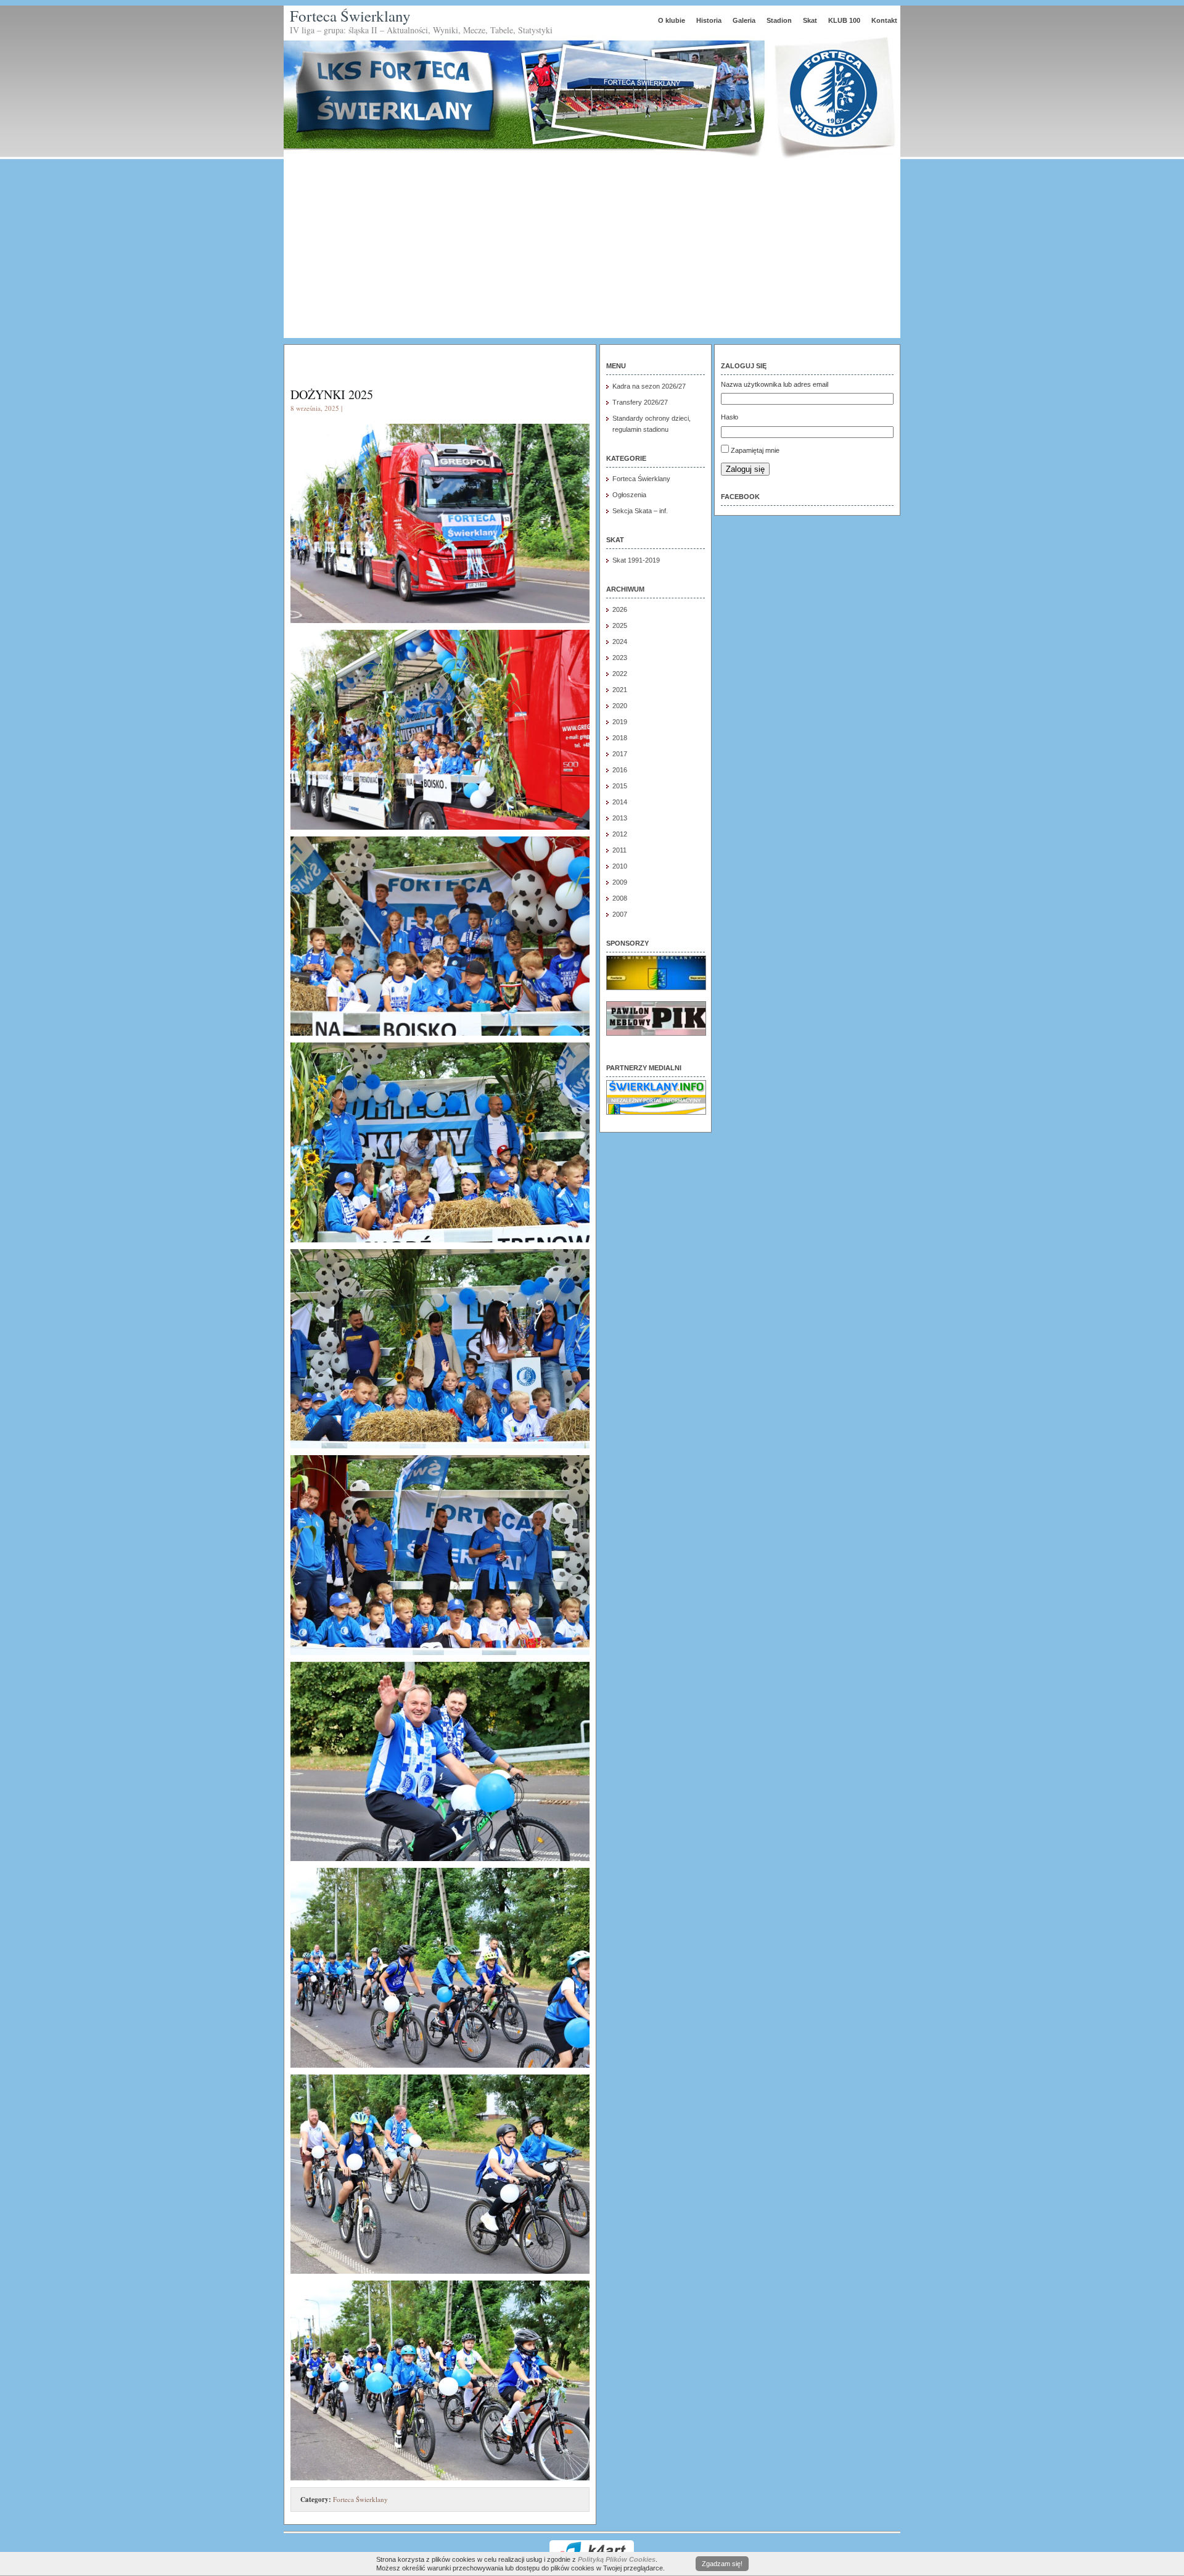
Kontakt (884, 20)
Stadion (779, 20)
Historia (709, 20)
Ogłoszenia (629, 495)
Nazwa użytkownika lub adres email (775, 384)
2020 (620, 706)
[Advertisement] (592, 252)
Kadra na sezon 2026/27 (649, 386)
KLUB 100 (844, 20)
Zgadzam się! (722, 2564)
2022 (620, 674)
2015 (620, 786)
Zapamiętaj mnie (755, 450)
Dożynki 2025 (332, 394)
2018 (620, 738)
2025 (620, 625)
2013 (620, 818)
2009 (620, 882)
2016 (620, 770)
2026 (620, 609)
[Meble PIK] (656, 1033)
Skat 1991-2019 (636, 560)
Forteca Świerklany (350, 16)
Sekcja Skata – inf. (640, 511)
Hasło (730, 417)
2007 (620, 914)
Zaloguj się (745, 469)
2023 (620, 658)
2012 (620, 834)
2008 (620, 898)
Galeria (744, 20)
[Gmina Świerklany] (656, 988)
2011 (619, 850)
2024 (620, 642)
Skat (810, 20)
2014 (620, 802)
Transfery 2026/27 (640, 402)
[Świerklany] (656, 1112)
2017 (620, 754)
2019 (620, 722)
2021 (620, 690)
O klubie (672, 20)
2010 (620, 866)
